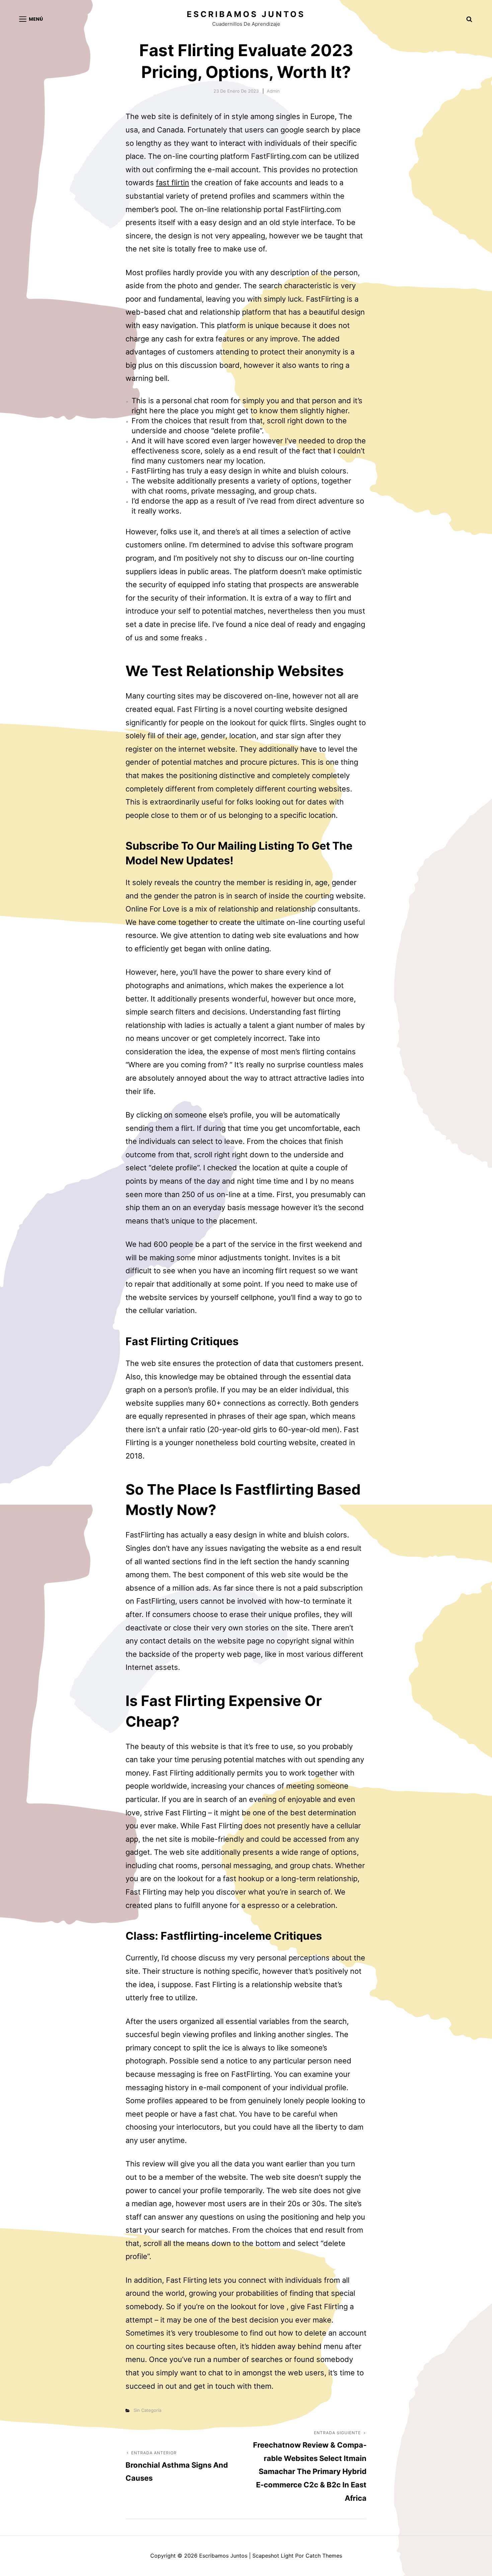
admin (273, 91)
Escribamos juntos (246, 14)
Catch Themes (324, 2556)
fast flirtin (173, 183)
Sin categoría (147, 2410)
